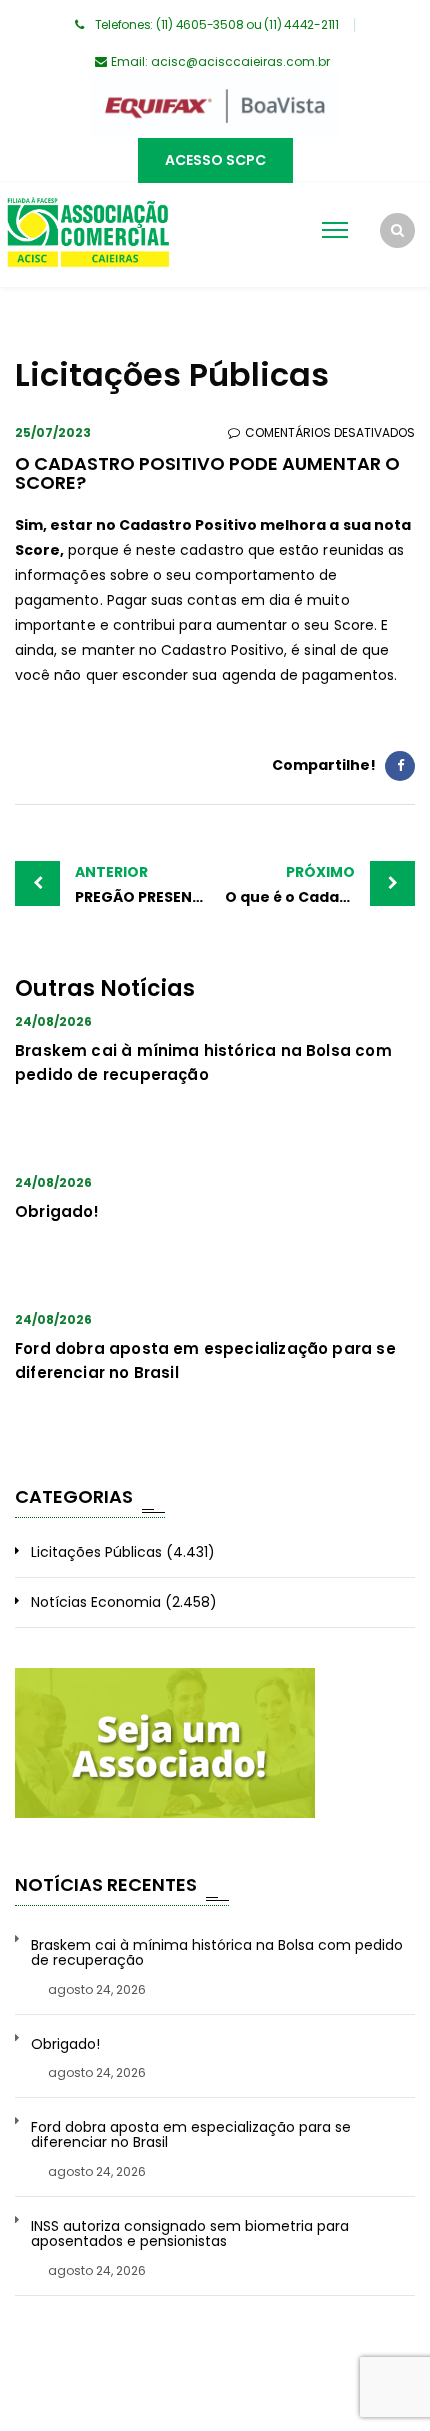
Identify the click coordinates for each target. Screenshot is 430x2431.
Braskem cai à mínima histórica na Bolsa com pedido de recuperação (217, 1953)
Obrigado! (57, 1211)
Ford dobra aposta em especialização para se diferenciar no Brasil (191, 2135)
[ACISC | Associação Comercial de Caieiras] (87, 235)
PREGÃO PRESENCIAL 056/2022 (145, 884)
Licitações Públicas (96, 1552)
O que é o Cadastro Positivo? (320, 884)
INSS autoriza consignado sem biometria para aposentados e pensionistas (190, 2234)
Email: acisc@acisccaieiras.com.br (220, 61)
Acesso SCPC (215, 160)
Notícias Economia (96, 1602)
